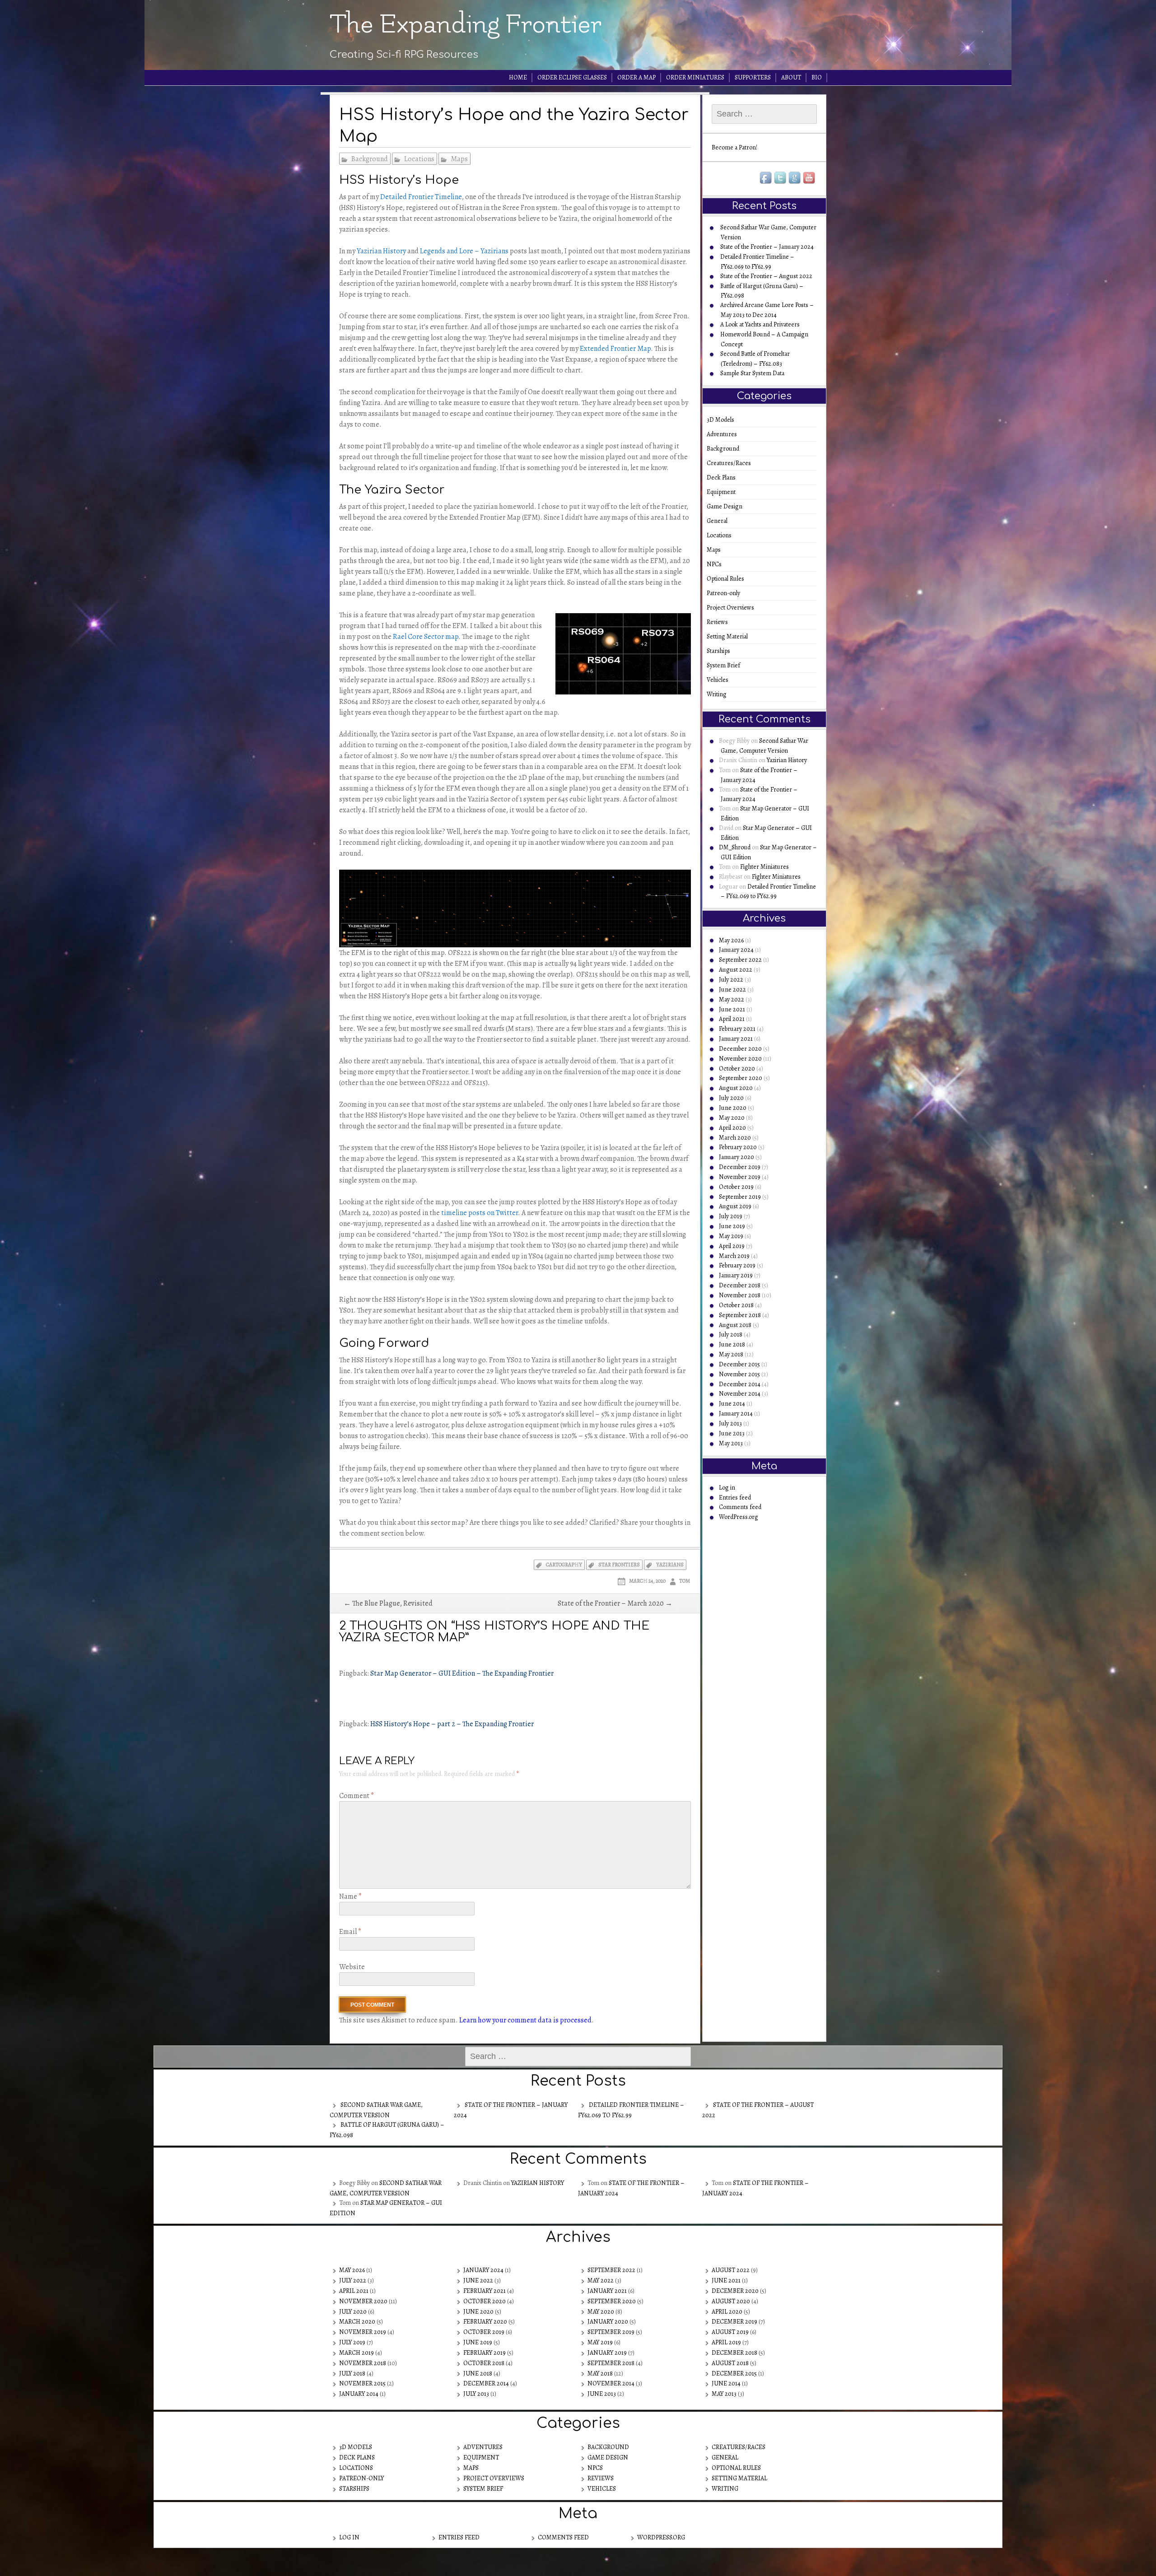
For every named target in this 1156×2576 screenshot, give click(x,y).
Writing (720, 694)
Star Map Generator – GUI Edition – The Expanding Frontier (462, 1673)
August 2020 (736, 1088)
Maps (459, 159)
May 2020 (732, 1118)
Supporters (753, 77)
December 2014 (740, 1384)
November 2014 (740, 1394)
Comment (357, 1796)
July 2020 (731, 1098)
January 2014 (736, 1414)
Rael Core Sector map (426, 637)
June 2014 (732, 1404)
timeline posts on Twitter (480, 1213)
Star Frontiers (619, 1565)
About (791, 77)
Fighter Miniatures (764, 867)
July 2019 (731, 1216)
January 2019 (736, 1275)
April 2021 (732, 1019)
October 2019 (736, 1187)
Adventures (725, 434)
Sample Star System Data (752, 373)
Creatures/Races (732, 463)
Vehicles (720, 680)
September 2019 (740, 1197)
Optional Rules (728, 579)
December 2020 (740, 1049)
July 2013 (730, 1423)
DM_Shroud (735, 847)
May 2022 (732, 999)
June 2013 (732, 1433)
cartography (564, 1565)
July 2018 (731, 1335)
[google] (795, 178)
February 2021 (737, 1029)
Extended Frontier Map (615, 349)
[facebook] (766, 178)
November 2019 (740, 1177)
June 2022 (732, 990)
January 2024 (736, 950)
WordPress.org (739, 1517)
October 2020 (737, 1069)
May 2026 (731, 940)
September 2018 (740, 1315)
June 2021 (732, 1009)
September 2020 (741, 1078)
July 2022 (731, 980)
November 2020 (740, 1059)
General (720, 521)
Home (518, 77)
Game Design (727, 506)
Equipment (724, 492)
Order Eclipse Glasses (572, 77)
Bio (817, 77)
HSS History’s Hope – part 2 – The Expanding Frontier (452, 1724)
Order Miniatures (695, 77)
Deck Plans (724, 477)
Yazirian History (381, 251)
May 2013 (731, 1443)
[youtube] (810, 178)
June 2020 (733, 1108)
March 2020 (735, 1138)
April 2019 (732, 1246)
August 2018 (735, 1325)
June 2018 (732, 1344)
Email (350, 1932)
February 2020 (738, 1147)
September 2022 (740, 960)
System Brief (726, 665)
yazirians (670, 1565)
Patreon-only (726, 593)
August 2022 (736, 970)
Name (350, 1896)
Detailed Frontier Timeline (421, 197)
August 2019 (735, 1206)
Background (370, 159)
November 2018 (740, 1295)
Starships (721, 651)
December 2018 (740, 1285)
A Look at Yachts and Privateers (760, 324)
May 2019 (731, 1236)
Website (352, 1967)
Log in (727, 1488)
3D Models (723, 420)
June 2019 (732, 1226)
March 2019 (734, 1256)
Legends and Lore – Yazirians (464, 251)
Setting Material (730, 636)
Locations (419, 159)
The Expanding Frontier (466, 24)
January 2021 (736, 1039)
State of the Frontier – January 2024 (767, 247)
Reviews (720, 622)
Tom (685, 1581)
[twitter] (781, 178)
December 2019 (740, 1167)
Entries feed (735, 1498)
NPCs (717, 564)
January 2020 (736, 1157)
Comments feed (740, 1507)
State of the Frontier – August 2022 (766, 276)
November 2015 (739, 1374)
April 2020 (732, 1128)
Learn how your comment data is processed (525, 2020)
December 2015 (739, 1364)
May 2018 (731, 1354)
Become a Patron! (734, 147)
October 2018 (736, 1305)
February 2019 (737, 1265)
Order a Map (636, 77)
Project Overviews (733, 608)
